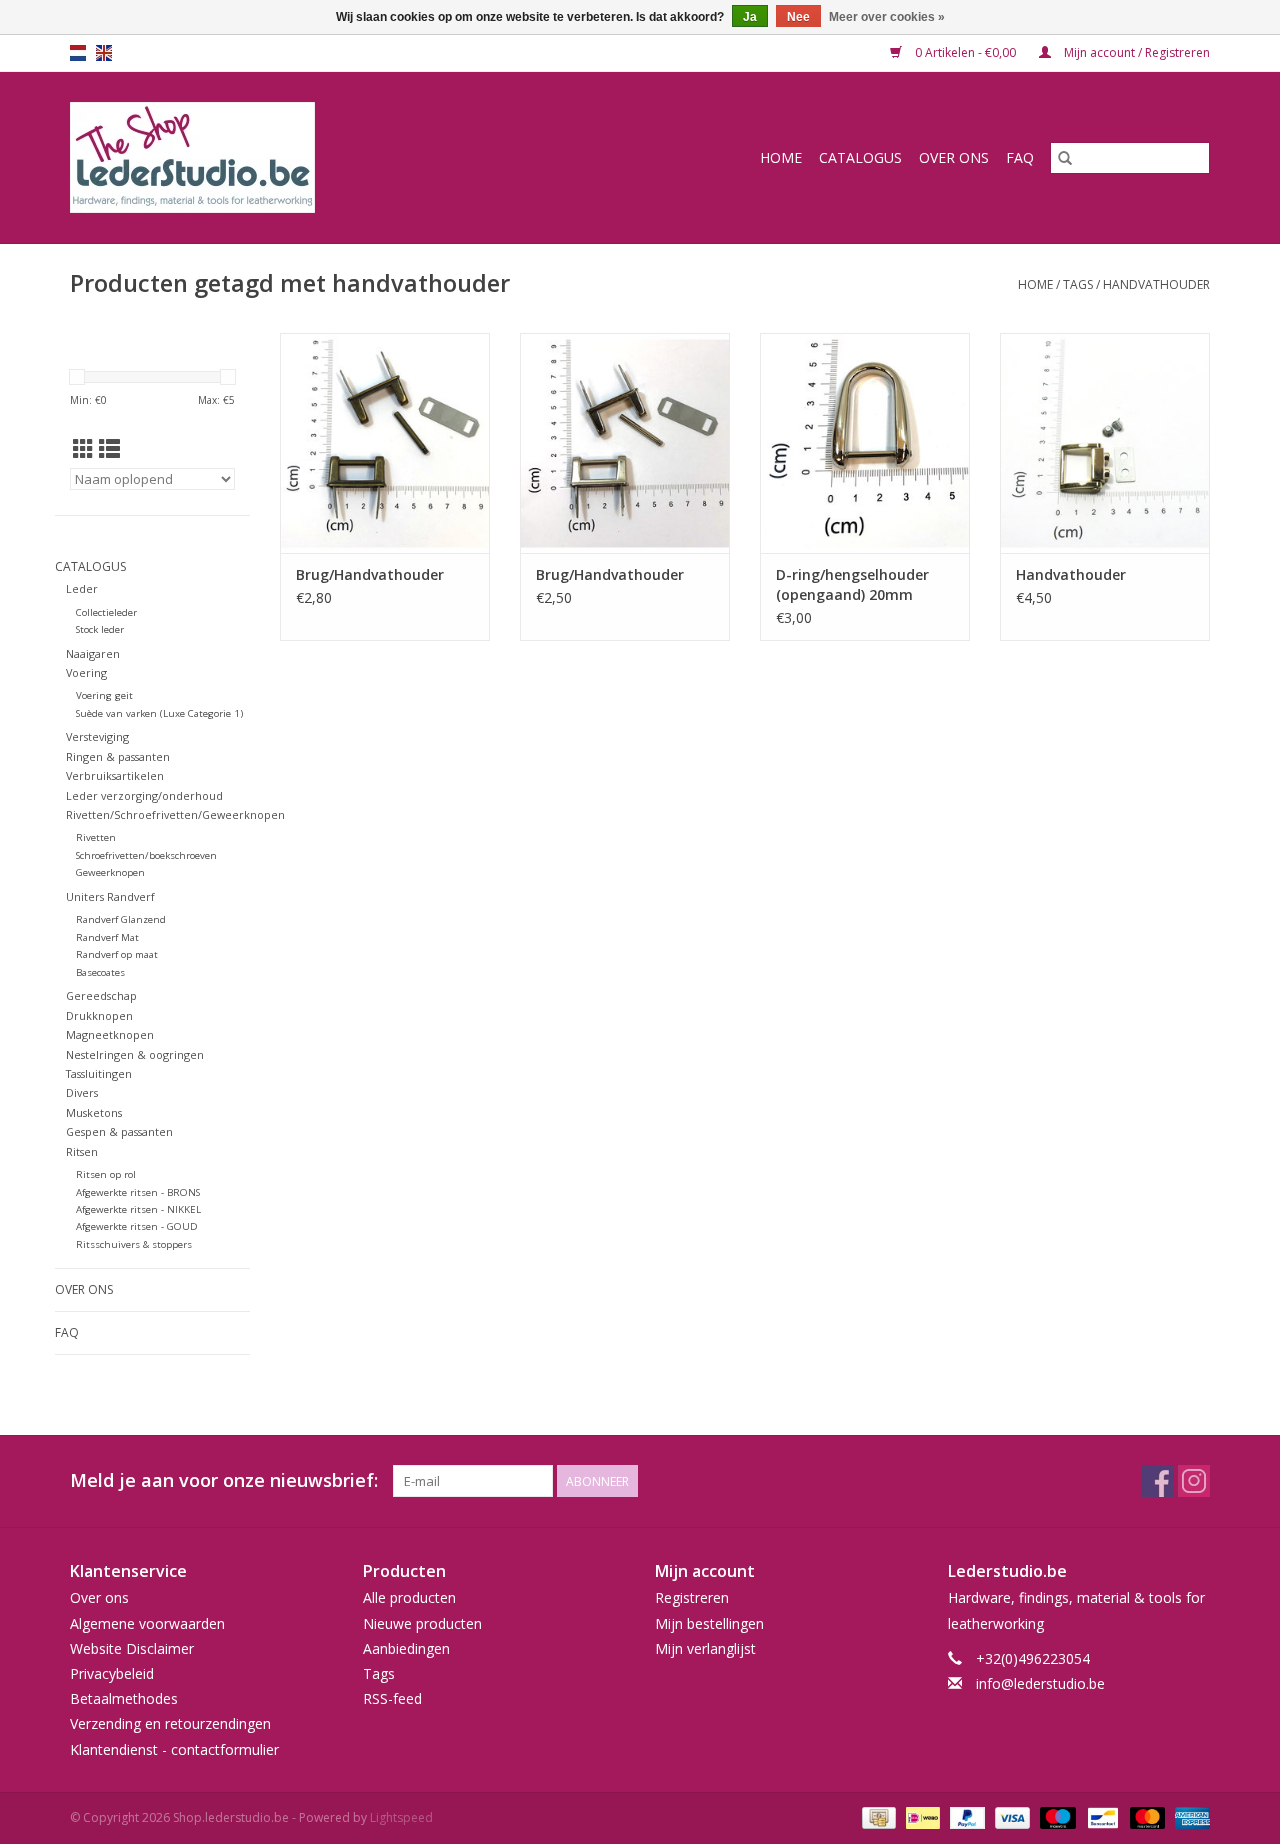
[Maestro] (1055, 1816)
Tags (1078, 284)
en (104, 53)
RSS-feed (392, 1698)
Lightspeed (401, 1817)
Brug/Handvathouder (370, 574)
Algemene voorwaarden (147, 1623)
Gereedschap (101, 995)
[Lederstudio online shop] (269, 157)
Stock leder (100, 629)
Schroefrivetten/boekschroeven (146, 855)
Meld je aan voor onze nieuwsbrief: (224, 1480)
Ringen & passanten (118, 756)
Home (781, 157)
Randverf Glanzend (121, 919)
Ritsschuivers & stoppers (134, 1244)
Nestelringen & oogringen (135, 1054)
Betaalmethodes (124, 1698)
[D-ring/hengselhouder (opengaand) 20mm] (865, 443)
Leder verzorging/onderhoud (144, 795)
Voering (86, 672)
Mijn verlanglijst (705, 1648)
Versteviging (97, 736)
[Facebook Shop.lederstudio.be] (1158, 1481)
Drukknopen (99, 1015)
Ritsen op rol (106, 1174)
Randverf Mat (107, 937)
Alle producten (409, 1597)
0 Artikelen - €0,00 (965, 52)
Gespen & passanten (119, 1131)
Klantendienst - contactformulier (174, 1749)
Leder (82, 588)
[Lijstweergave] (109, 449)
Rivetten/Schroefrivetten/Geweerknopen (175, 814)
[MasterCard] (1145, 1816)
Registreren (692, 1597)
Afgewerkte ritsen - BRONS (138, 1192)
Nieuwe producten (422, 1623)
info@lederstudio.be (1040, 1683)
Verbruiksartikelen (115, 775)
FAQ (1020, 157)
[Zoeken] (1065, 158)
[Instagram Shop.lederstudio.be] (1194, 1481)
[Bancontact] (1101, 1816)
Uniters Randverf (110, 896)
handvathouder (1156, 284)
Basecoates (100, 972)
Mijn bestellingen (709, 1623)
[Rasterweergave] (83, 449)
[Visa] (1010, 1816)
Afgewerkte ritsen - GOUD (137, 1226)
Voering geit (104, 695)
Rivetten (96, 837)
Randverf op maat (117, 954)
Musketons (94, 1112)
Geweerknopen (110, 872)
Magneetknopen (110, 1034)
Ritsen (82, 1151)
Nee (798, 17)
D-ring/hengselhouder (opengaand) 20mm (852, 584)
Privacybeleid (112, 1673)
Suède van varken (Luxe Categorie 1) (159, 713)
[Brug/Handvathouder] (385, 443)
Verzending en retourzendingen (170, 1723)
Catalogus (860, 157)
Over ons (954, 157)
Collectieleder (106, 612)
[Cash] (877, 1816)
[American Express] (1189, 1816)
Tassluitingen (99, 1073)
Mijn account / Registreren (1135, 52)
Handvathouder (1071, 574)
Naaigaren (93, 653)
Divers (82, 1092)
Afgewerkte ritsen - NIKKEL (138, 1209)
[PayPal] (965, 1816)
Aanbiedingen (406, 1648)
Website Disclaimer (132, 1648)
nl (78, 53)
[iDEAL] (921, 1816)
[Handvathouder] (1105, 443)
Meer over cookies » (887, 17)
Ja (750, 17)
